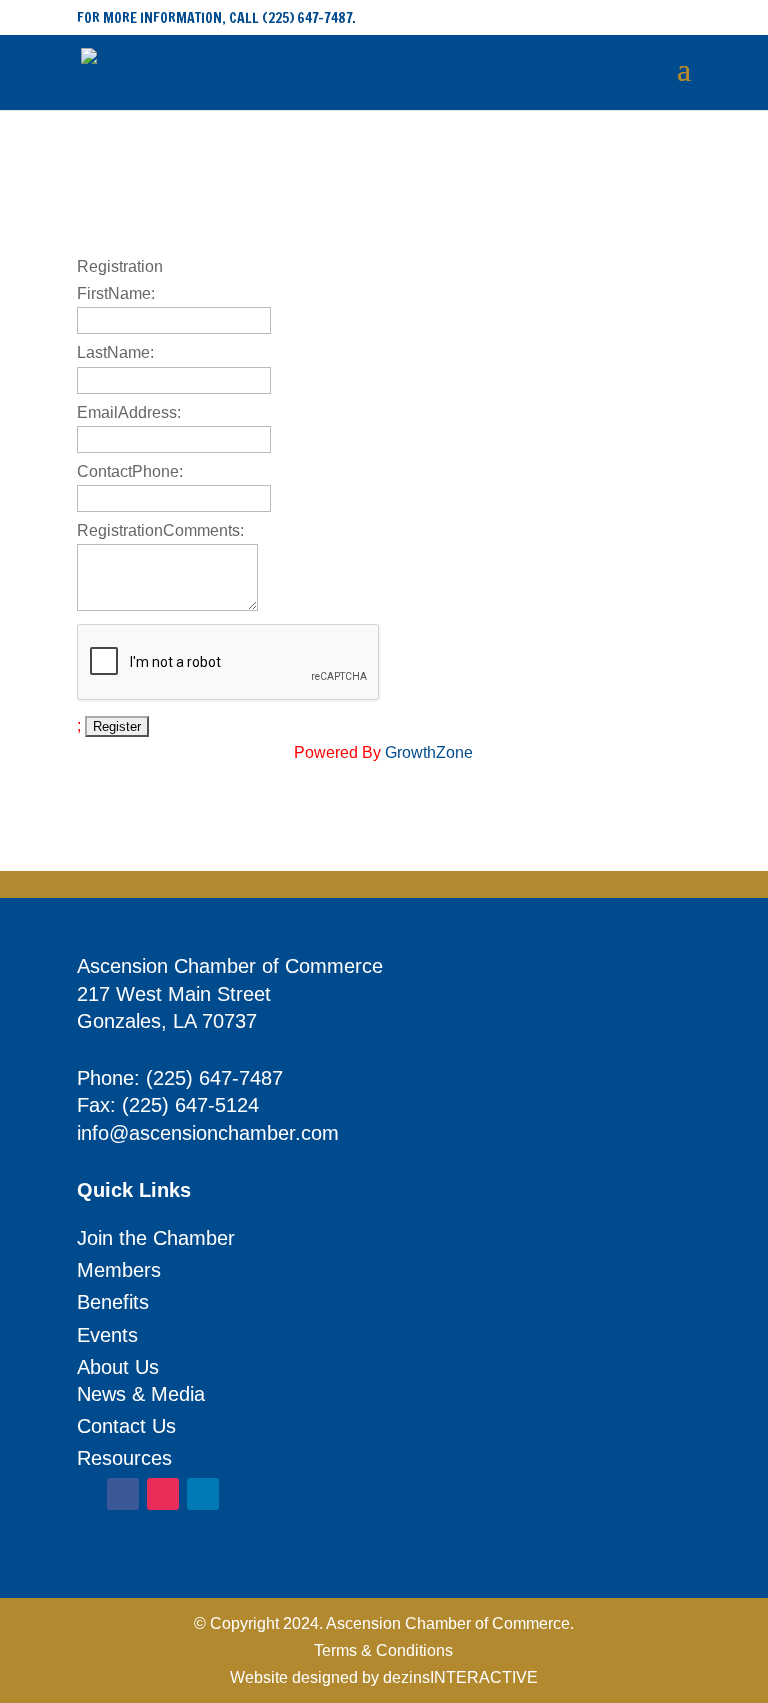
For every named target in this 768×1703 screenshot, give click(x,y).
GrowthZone (429, 752)
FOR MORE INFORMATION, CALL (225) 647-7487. (216, 18)
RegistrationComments (158, 530)
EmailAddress (127, 412)
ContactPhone (128, 471)
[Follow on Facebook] (123, 1494)
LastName (113, 352)
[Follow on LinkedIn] (203, 1494)
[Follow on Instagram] (163, 1494)
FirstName (114, 293)
